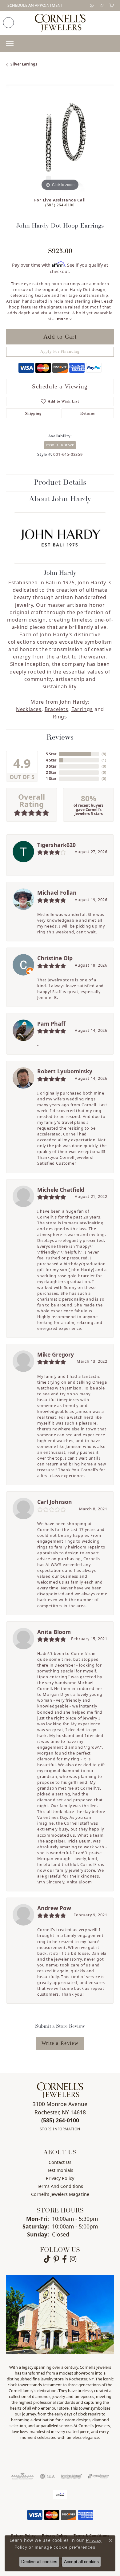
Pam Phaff (51, 1024)
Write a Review (60, 2043)
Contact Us (60, 2162)
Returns (88, 413)
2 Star (51, 772)
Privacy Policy (60, 2178)
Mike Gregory (56, 1354)
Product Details (60, 483)
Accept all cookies (81, 2562)
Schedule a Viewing (60, 386)
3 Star (51, 766)
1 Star (51, 779)
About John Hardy (60, 499)
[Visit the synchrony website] (98, 2476)
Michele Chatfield (61, 1190)
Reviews (60, 738)
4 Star (51, 760)
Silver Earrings (24, 64)
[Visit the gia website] (47, 2476)
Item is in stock (60, 445)
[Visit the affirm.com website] (60, 2495)
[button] (92, 5)
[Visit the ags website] (22, 2476)
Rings (60, 717)
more (63, 319)
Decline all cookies (39, 2562)
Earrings (82, 709)
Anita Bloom (54, 1632)
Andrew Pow (54, 1908)
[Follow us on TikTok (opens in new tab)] (47, 2259)
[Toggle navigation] (10, 44)
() (104, 754)
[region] (60, 138)
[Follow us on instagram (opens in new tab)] (73, 2259)
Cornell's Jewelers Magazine (60, 2194)
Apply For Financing (60, 352)
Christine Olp (55, 958)
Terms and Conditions (60, 2186)
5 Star (51, 754)
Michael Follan (57, 892)
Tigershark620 (56, 845)
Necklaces (29, 709)
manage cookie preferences (65, 2547)
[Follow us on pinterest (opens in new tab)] (56, 2259)
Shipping (33, 413)
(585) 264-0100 (60, 205)
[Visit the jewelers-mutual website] (72, 2476)
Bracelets (56, 709)
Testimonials (60, 2170)
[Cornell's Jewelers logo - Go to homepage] (60, 23)
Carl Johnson (55, 1502)
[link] (34, 5)
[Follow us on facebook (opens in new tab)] (64, 2259)
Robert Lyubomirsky (65, 1071)
